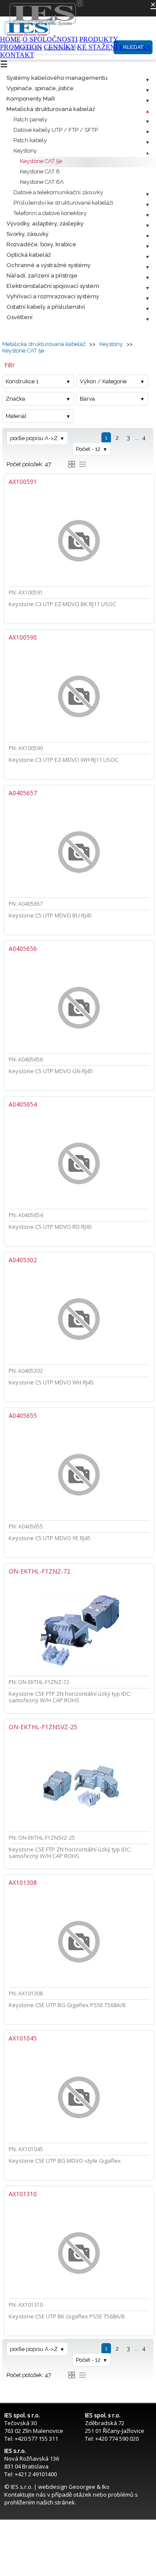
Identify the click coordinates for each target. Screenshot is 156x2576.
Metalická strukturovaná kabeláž (51, 109)
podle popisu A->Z (34, 438)
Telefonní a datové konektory (50, 213)
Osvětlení (19, 317)
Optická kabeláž (29, 255)
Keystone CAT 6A (42, 182)
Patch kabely (30, 140)
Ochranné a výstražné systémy (49, 265)
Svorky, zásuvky (28, 234)
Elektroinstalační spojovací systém (53, 286)
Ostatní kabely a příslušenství (46, 307)
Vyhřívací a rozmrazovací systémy (53, 296)
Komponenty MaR (31, 99)
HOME (10, 39)
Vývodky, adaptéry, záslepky (45, 224)
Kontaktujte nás (25, 2494)
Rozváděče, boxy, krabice (41, 244)
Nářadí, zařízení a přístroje (42, 276)
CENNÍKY (60, 47)
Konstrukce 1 (22, 381)
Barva (87, 399)
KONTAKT (17, 55)
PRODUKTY (99, 39)
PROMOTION (21, 47)
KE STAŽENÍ (97, 47)
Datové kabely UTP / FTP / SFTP (56, 130)
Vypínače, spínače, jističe (40, 88)
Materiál (16, 416)
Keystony (25, 151)
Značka (15, 399)
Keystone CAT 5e (41, 161)
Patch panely (30, 119)
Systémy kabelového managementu (57, 78)
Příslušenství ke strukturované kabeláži (63, 203)
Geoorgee (82, 2487)
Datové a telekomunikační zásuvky (58, 192)
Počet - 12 (88, 449)
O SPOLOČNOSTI (50, 39)
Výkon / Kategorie (103, 381)
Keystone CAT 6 (40, 171)
